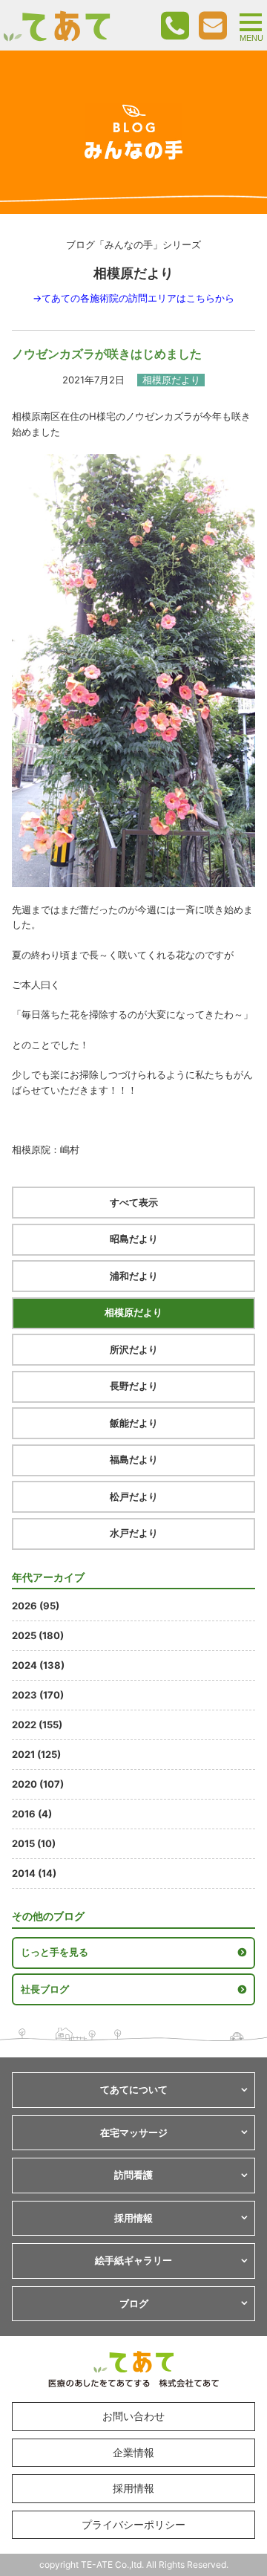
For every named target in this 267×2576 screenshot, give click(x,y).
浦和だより (134, 1276)
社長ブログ (45, 1989)
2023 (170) (38, 1695)
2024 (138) (38, 1665)
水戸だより (134, 1533)
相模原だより (133, 1312)
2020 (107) (38, 1784)
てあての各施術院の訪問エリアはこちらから (138, 298)
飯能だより (134, 1423)
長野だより (134, 1386)
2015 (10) (34, 1843)
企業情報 (133, 2452)
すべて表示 (134, 1202)
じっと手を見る (55, 1952)
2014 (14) (34, 1873)
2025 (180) (38, 1635)
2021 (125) (36, 1754)
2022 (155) (37, 1725)
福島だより (134, 1459)
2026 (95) (36, 1606)
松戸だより (134, 1496)
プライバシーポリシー (133, 2524)
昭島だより (134, 1239)
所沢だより (134, 1349)
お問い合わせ (133, 2416)
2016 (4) (32, 1814)
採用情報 (133, 2488)
